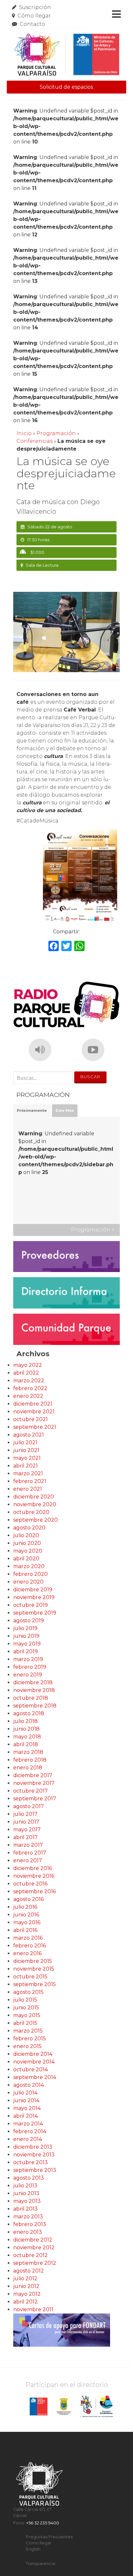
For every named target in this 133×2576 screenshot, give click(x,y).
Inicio (24, 433)
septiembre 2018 (35, 1706)
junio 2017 (26, 1822)
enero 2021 (28, 1489)
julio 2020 (26, 1535)
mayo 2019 (27, 1644)
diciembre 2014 (33, 2054)
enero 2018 (28, 1768)
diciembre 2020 (34, 1497)
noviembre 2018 (34, 1690)
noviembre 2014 (34, 2062)
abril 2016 (25, 1930)
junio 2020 (27, 1543)
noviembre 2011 (33, 2309)
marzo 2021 (28, 1473)
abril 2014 (26, 2116)
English (33, 2549)
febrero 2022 (30, 1388)
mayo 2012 (27, 2294)
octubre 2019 (31, 1605)
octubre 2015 (30, 1977)
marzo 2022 (29, 1381)
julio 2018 (26, 1721)
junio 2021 (26, 1450)
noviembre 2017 (34, 1783)
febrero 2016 (30, 1946)
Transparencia (41, 2564)
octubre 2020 (31, 1512)
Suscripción (35, 7)
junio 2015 (26, 2008)
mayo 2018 (27, 1737)
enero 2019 (28, 1675)
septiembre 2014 (35, 2077)
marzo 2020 (29, 1566)
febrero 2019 (30, 1667)
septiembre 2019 (35, 1613)
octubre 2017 (31, 1791)
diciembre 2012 (33, 2240)
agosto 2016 (28, 1899)
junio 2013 (26, 2193)
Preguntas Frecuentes (49, 2537)
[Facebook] (54, 947)
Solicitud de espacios (66, 87)
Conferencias (35, 441)
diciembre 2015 (33, 1961)
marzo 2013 (28, 2217)
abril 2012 (26, 2302)
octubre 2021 (31, 1419)
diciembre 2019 (33, 1590)
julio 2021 (25, 1442)
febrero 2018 (30, 1760)
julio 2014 (25, 2093)
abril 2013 (26, 2209)
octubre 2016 (30, 1884)
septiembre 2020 (36, 1520)
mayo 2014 (27, 2108)
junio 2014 (26, 2100)
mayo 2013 (27, 2201)
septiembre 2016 (35, 1891)
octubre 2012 (31, 2255)
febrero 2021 (30, 1481)
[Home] (67, 55)
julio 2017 (25, 1814)
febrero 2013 (30, 2224)
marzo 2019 (28, 1659)
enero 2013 (28, 2232)
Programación (56, 433)
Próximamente (32, 1110)
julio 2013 (25, 2186)
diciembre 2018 (33, 1682)
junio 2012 (26, 2286)
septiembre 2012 (35, 2263)
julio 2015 (25, 2000)
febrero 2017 (30, 1853)
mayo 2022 (28, 1365)
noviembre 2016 (34, 1876)
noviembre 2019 (34, 1597)
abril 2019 (26, 1651)
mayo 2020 (28, 1551)
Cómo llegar (34, 16)
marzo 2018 (28, 1752)
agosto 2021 (29, 1435)
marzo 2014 (28, 2124)
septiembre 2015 (35, 1984)
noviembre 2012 (34, 2248)
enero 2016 (27, 1953)
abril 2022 (26, 1373)
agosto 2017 (29, 1806)
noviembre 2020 (35, 1504)
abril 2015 (25, 2023)
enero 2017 (28, 1860)
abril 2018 (26, 1744)
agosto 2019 (29, 1621)
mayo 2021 (27, 1458)
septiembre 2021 (35, 1427)
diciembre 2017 (33, 1775)
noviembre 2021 (34, 1412)
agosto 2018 (29, 1713)
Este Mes (65, 1110)
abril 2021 (26, 1466)
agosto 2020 (29, 1528)
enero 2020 (28, 1582)
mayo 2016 (27, 1922)
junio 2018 (26, 1729)
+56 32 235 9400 (43, 2523)
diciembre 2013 (33, 2147)
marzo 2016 (28, 1938)
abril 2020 (26, 1559)
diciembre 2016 (33, 1868)
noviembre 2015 (34, 1969)
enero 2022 (28, 1396)
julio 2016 (25, 1907)
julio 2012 (25, 2278)
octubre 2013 (31, 2162)
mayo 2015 (27, 2015)
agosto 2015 (28, 1992)
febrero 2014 (30, 2131)
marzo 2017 (28, 1845)
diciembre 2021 (33, 1404)
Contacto (32, 24)
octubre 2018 (31, 1698)
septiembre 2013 (35, 2170)
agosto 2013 (29, 2178)
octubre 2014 (31, 2069)
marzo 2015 (28, 2031)
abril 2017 (26, 1837)
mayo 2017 (27, 1830)
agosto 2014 (29, 2085)
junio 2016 (26, 1915)
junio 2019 (26, 1636)
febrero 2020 (31, 1574)
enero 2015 (27, 2046)
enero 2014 (28, 2139)
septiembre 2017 (35, 1799)
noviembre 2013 (34, 2155)
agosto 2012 (29, 2271)
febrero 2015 (30, 2039)
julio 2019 (25, 1628)
